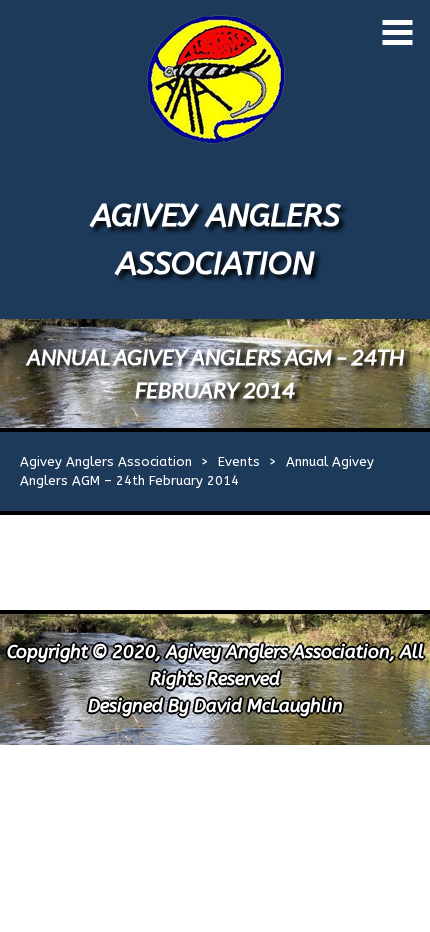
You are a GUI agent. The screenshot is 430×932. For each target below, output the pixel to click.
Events (239, 461)
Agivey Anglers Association (106, 461)
